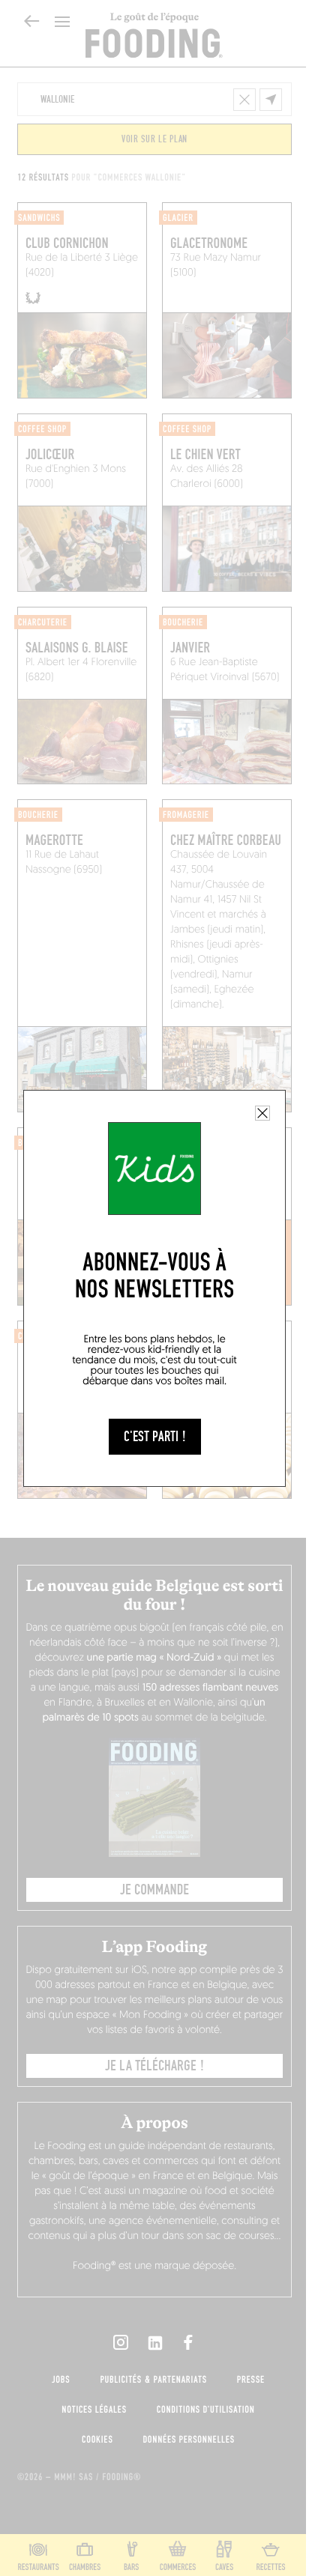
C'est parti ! (155, 1437)
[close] (262, 1113)
